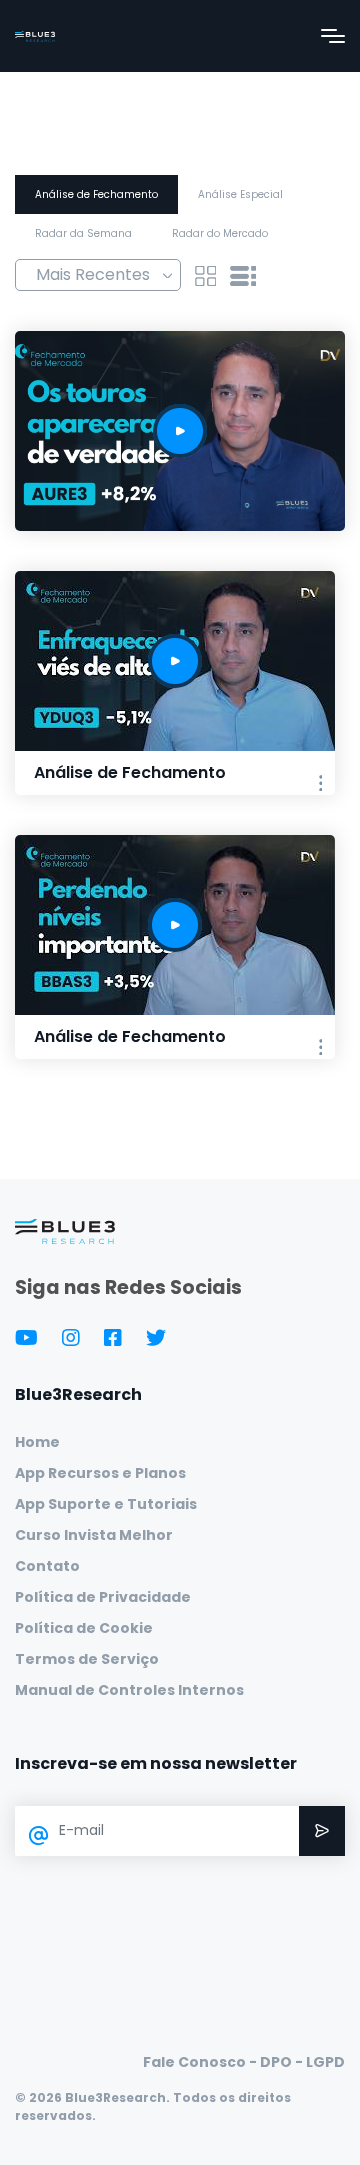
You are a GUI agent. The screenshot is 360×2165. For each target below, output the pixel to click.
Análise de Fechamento (96, 194)
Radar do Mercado (220, 233)
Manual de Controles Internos (129, 1690)
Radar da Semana (83, 233)
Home (37, 1442)
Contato (47, 1566)
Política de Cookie (84, 1628)
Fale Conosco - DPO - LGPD (244, 2062)
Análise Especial (240, 194)
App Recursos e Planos (100, 1473)
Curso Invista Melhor (94, 1535)
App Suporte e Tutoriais (106, 1504)
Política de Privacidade (103, 1597)
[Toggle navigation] (333, 36)
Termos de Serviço (87, 1659)
